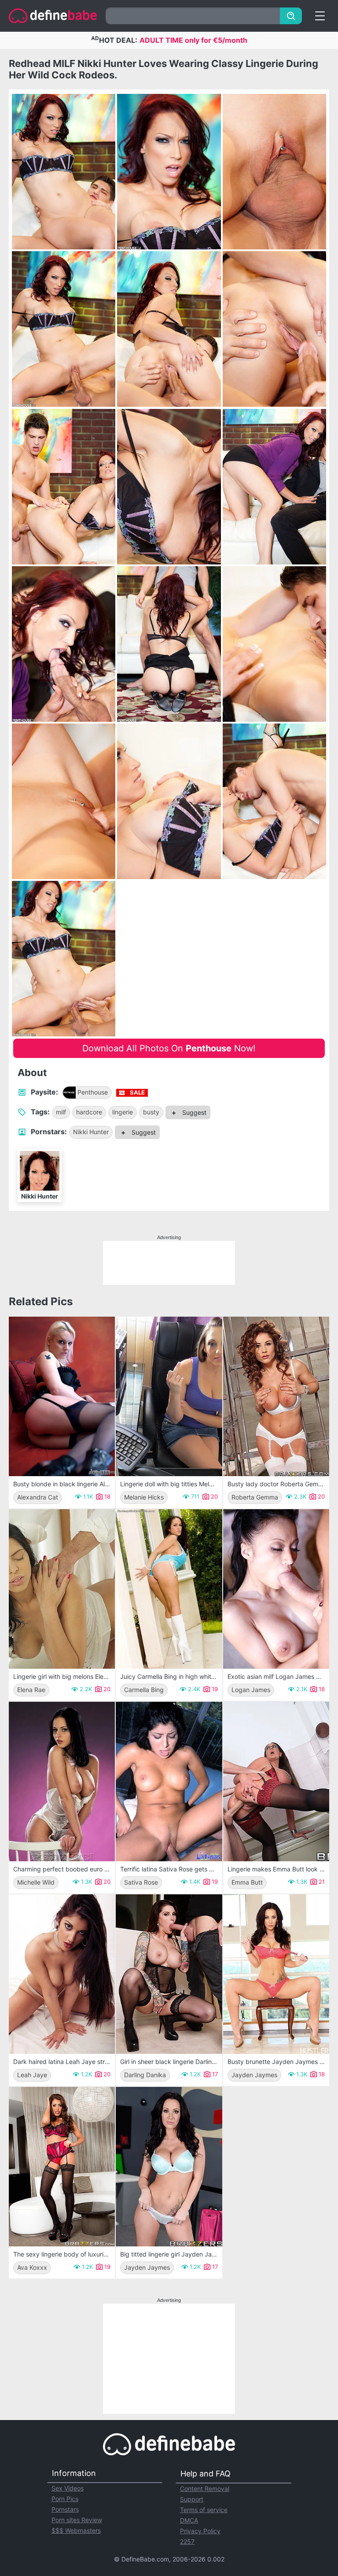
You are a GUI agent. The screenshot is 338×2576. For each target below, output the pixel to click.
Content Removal (205, 2489)
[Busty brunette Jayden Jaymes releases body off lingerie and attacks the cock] (276, 1974)
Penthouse (93, 1092)
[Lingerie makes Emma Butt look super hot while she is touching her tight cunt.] (276, 1782)
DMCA (189, 2520)
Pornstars (65, 2509)
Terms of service (204, 2510)
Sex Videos (68, 2488)
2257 (187, 2541)
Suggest (193, 1112)
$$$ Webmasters (76, 2530)
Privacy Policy (200, 2531)
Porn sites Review (77, 2520)
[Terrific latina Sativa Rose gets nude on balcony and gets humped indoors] (169, 1782)
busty (151, 1112)
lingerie (123, 1112)
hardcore (89, 1112)
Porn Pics (65, 2499)
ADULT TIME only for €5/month (193, 40)
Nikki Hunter (91, 1132)
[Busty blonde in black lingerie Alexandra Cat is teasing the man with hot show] (62, 1396)
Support (192, 2499)
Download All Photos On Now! (169, 1048)
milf (61, 1112)
